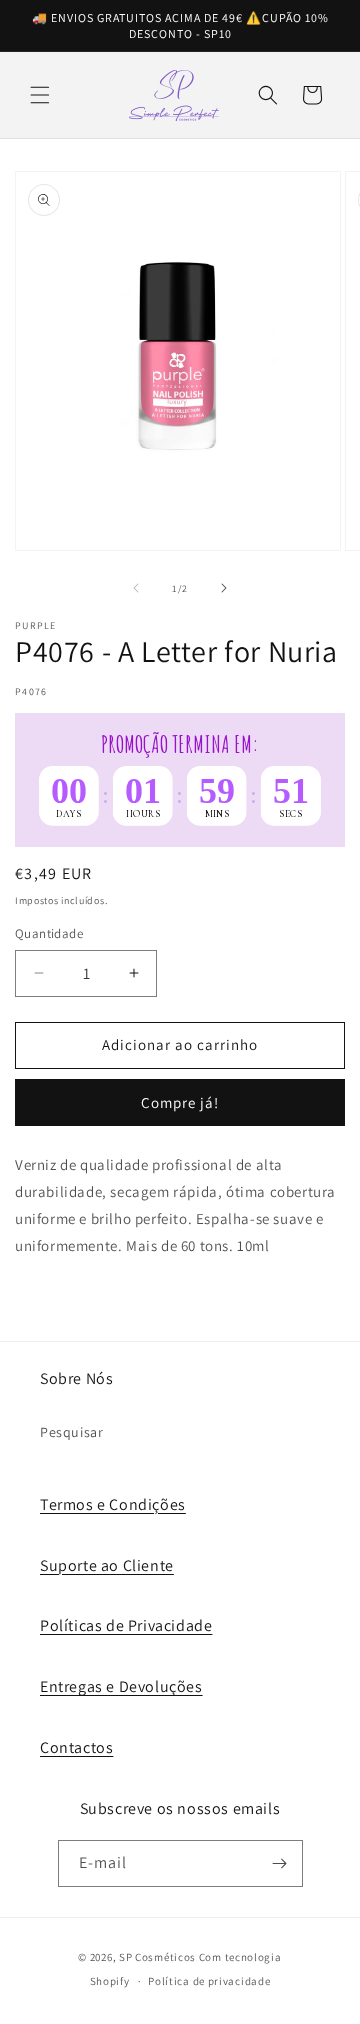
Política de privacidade (209, 1981)
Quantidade (49, 933)
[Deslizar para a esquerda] (136, 588)
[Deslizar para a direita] (224, 588)
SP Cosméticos (157, 1957)
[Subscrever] (280, 1863)
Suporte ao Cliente (107, 1565)
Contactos (76, 1747)
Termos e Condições (113, 1504)
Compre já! (180, 1102)
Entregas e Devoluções (121, 1686)
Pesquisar (71, 1432)
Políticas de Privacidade (126, 1625)
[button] (40, 95)
